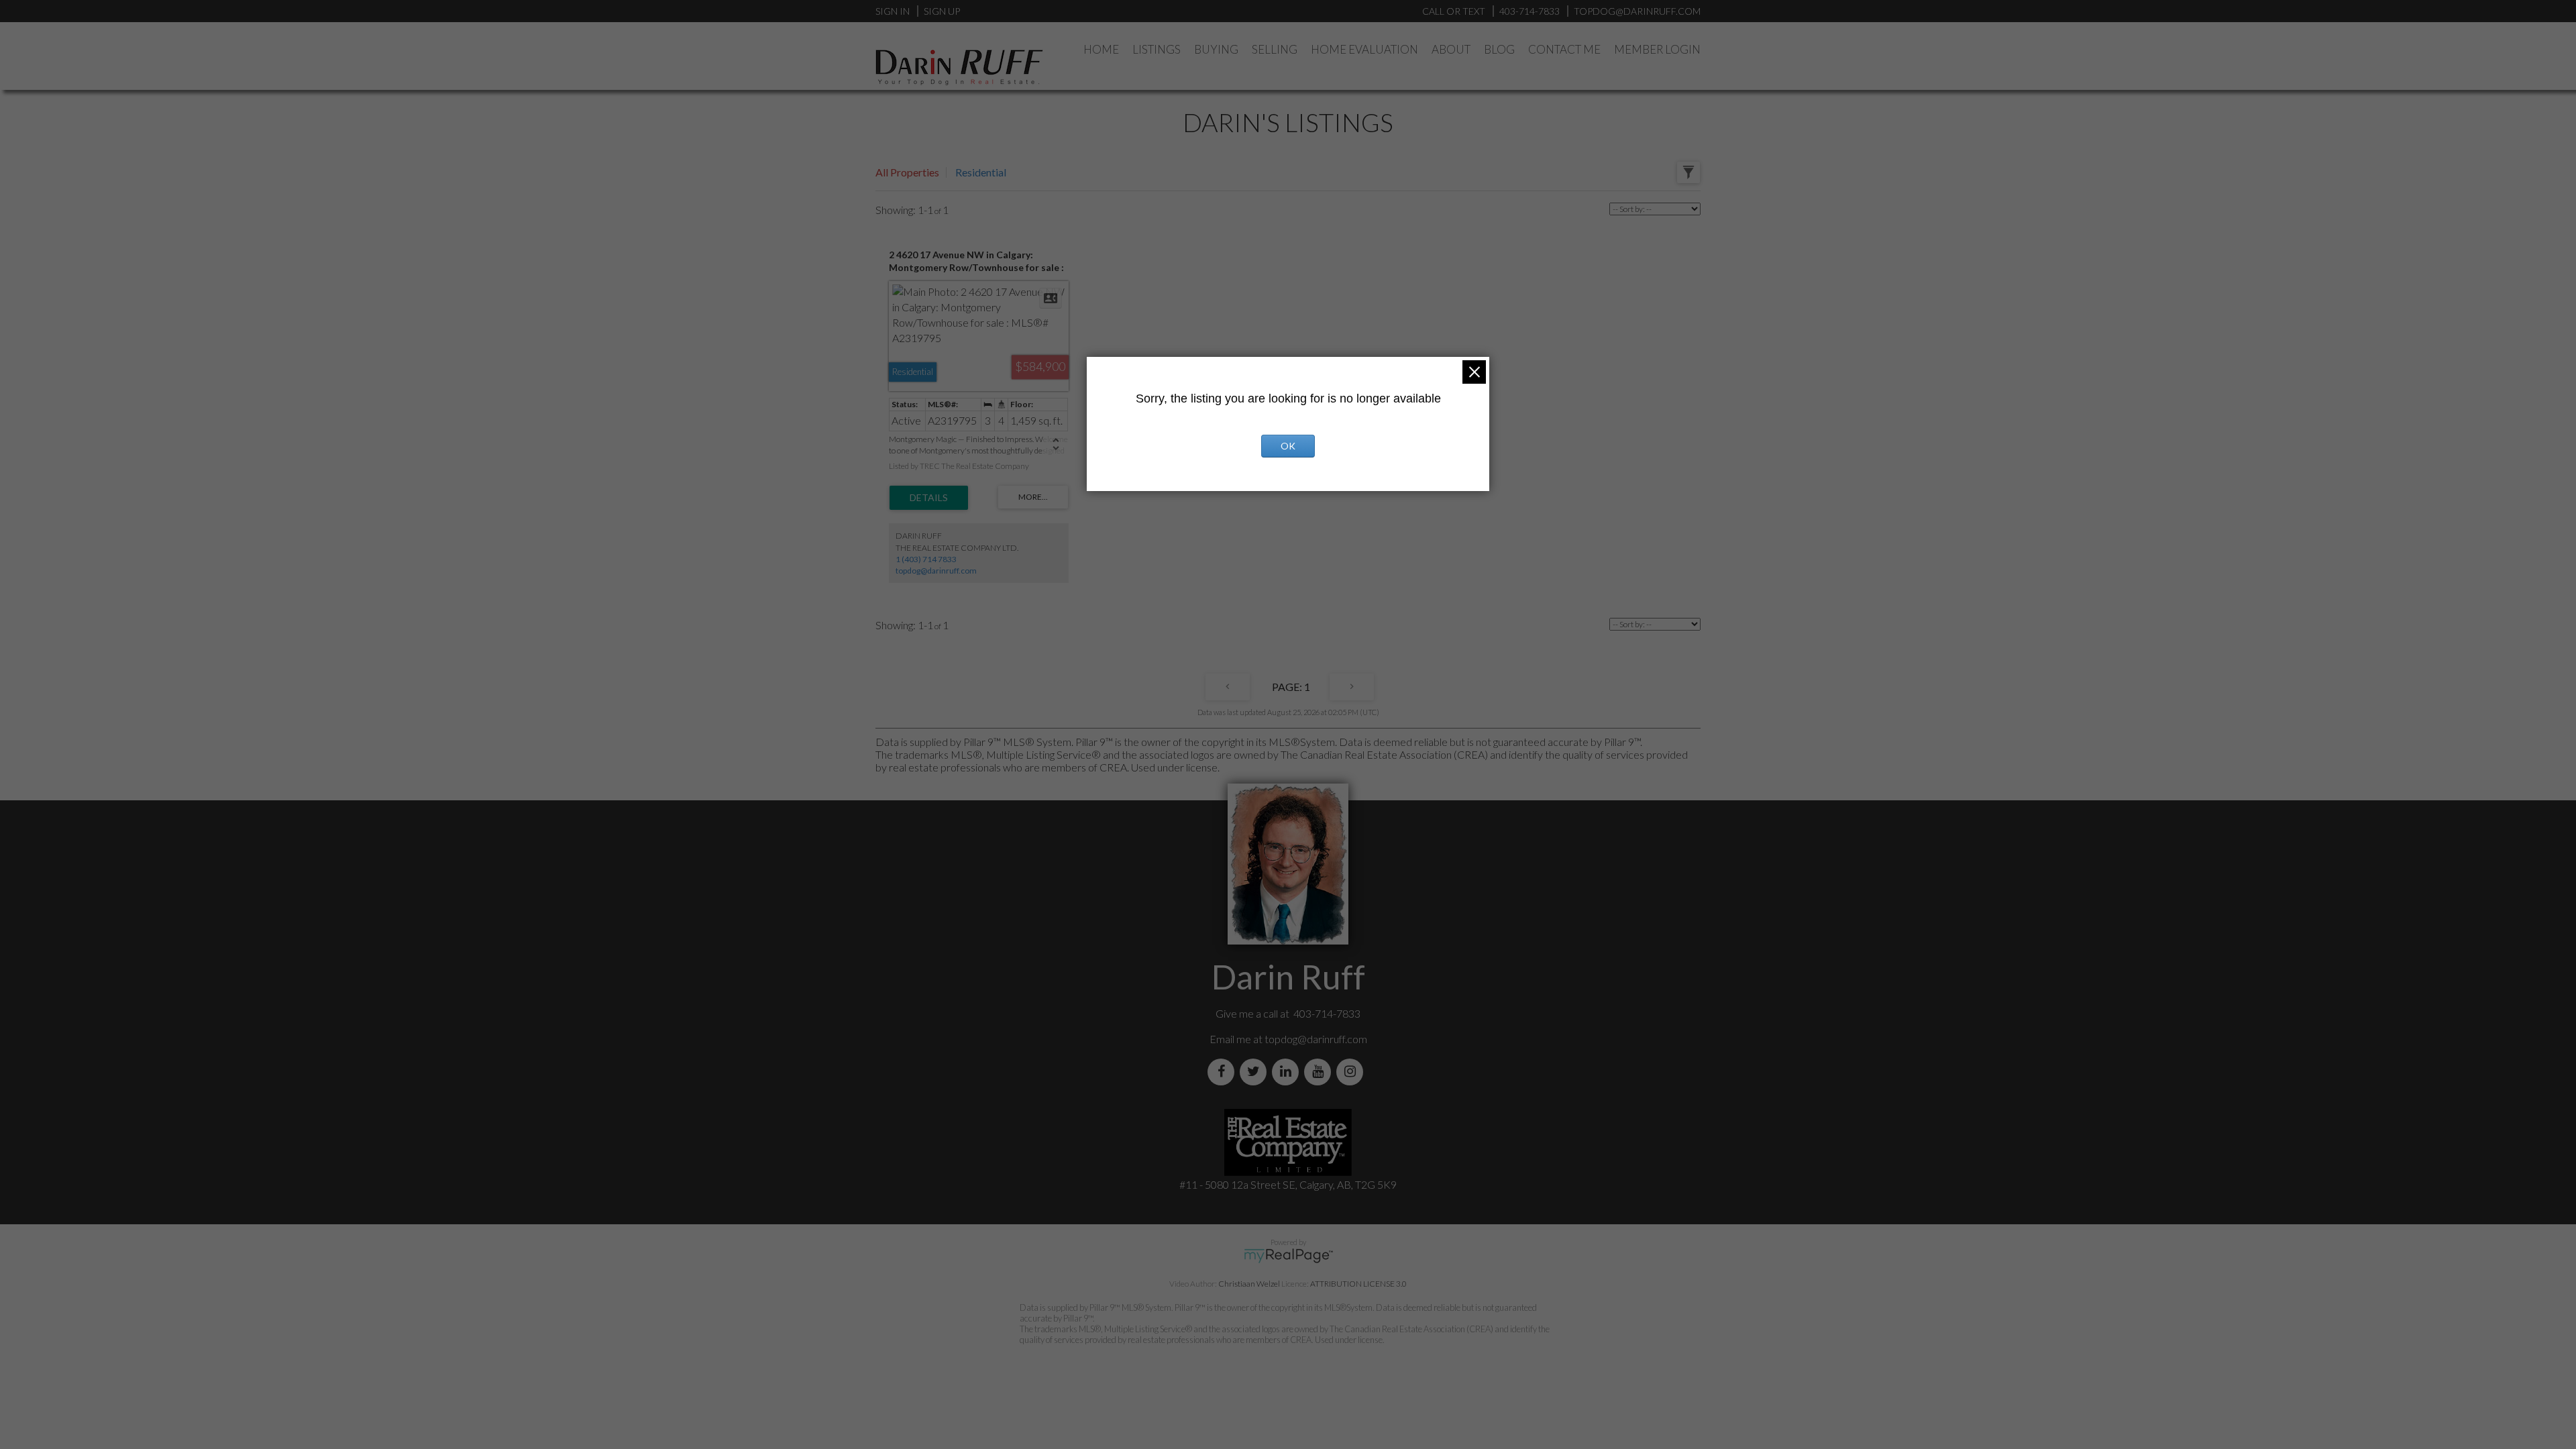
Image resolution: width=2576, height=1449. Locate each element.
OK (1288, 446)
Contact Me (1564, 49)
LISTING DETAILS (929, 498)
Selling (1275, 49)
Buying (1216, 49)
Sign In (893, 11)
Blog (1499, 49)
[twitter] (1256, 1072)
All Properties (907, 172)
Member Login (1657, 49)
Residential (981, 172)
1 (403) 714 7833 (926, 559)
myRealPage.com (1288, 1256)
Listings (1157, 49)
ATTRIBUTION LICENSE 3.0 (1358, 1284)
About (1451, 49)
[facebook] (1224, 1072)
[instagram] (1352, 1072)
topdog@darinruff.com (936, 571)
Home (1101, 49)
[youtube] (1320, 1072)
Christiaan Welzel (1249, 1284)
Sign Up (942, 11)
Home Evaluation (1364, 49)
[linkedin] (1288, 1072)
